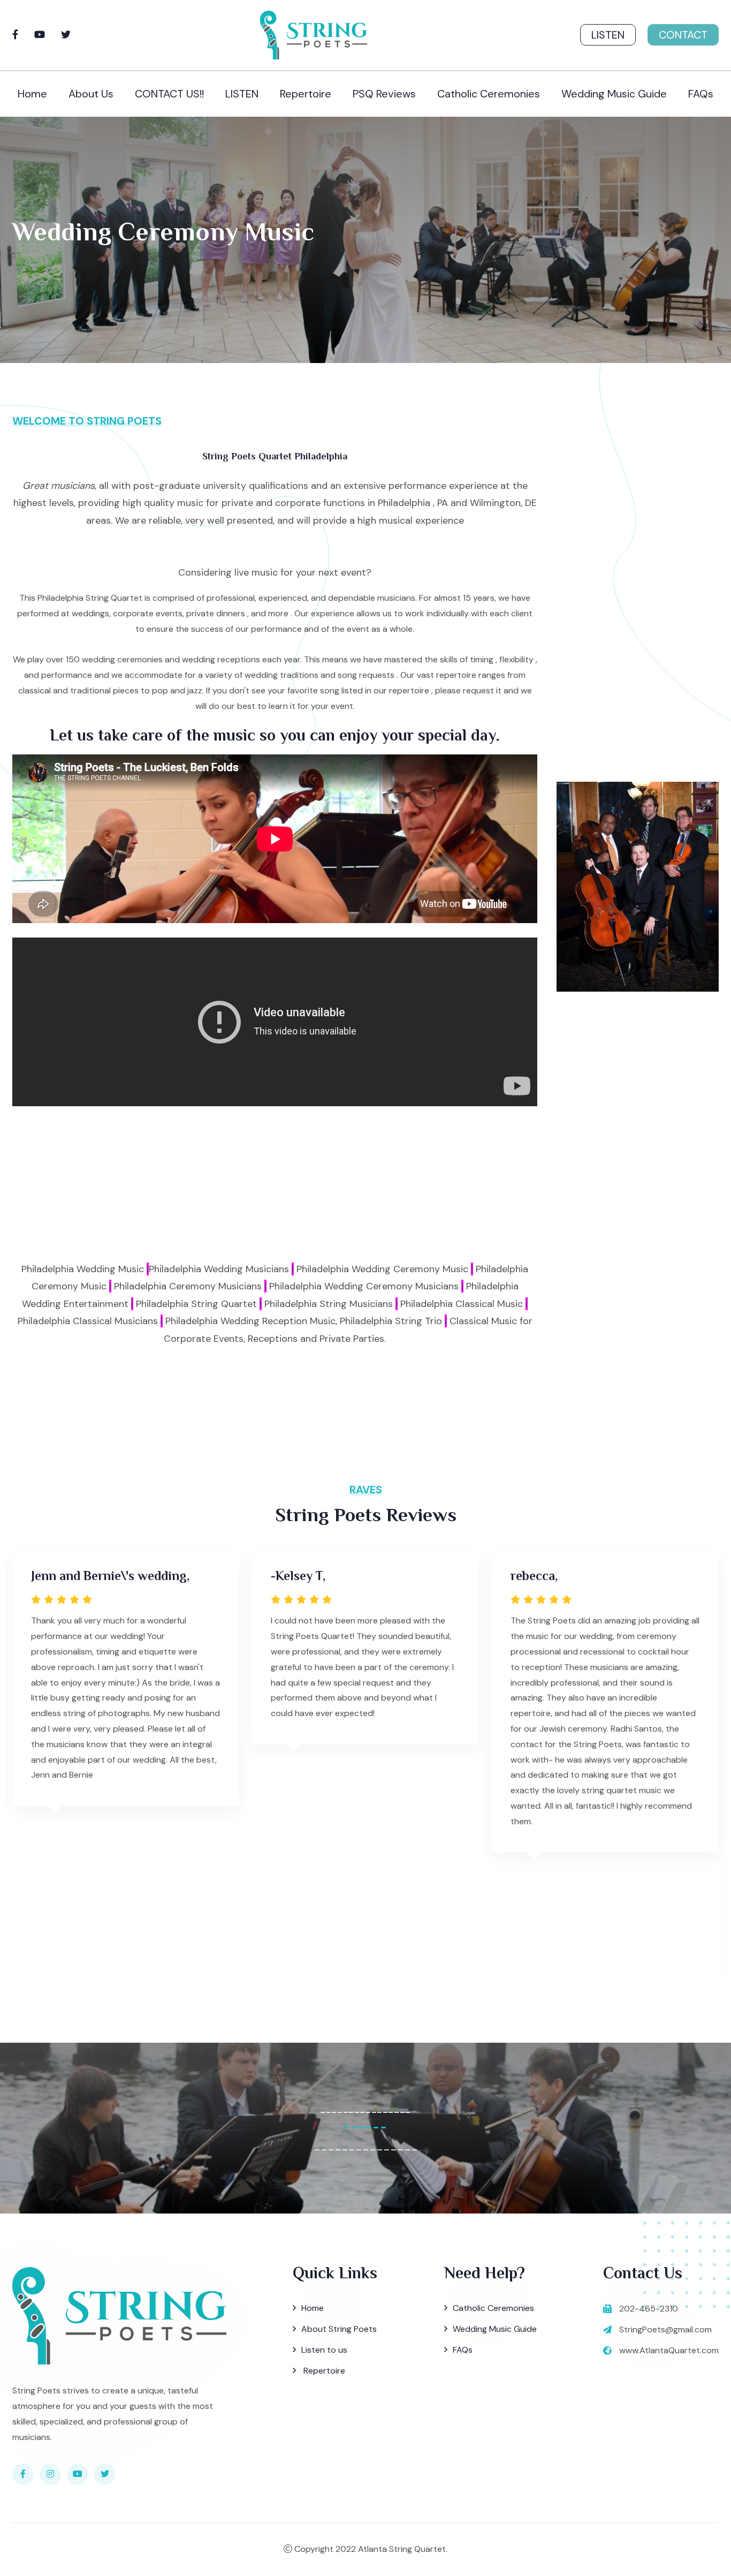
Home (32, 94)
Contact (683, 35)
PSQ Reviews (384, 94)
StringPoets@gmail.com (665, 2329)
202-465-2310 (649, 2309)
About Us (91, 94)
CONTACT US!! (169, 94)
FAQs (701, 94)
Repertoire (306, 94)
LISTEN (242, 94)
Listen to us (324, 2350)
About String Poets (339, 2329)
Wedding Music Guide (614, 94)
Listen (608, 35)
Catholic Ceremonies (489, 94)
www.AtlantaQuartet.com (669, 2350)
